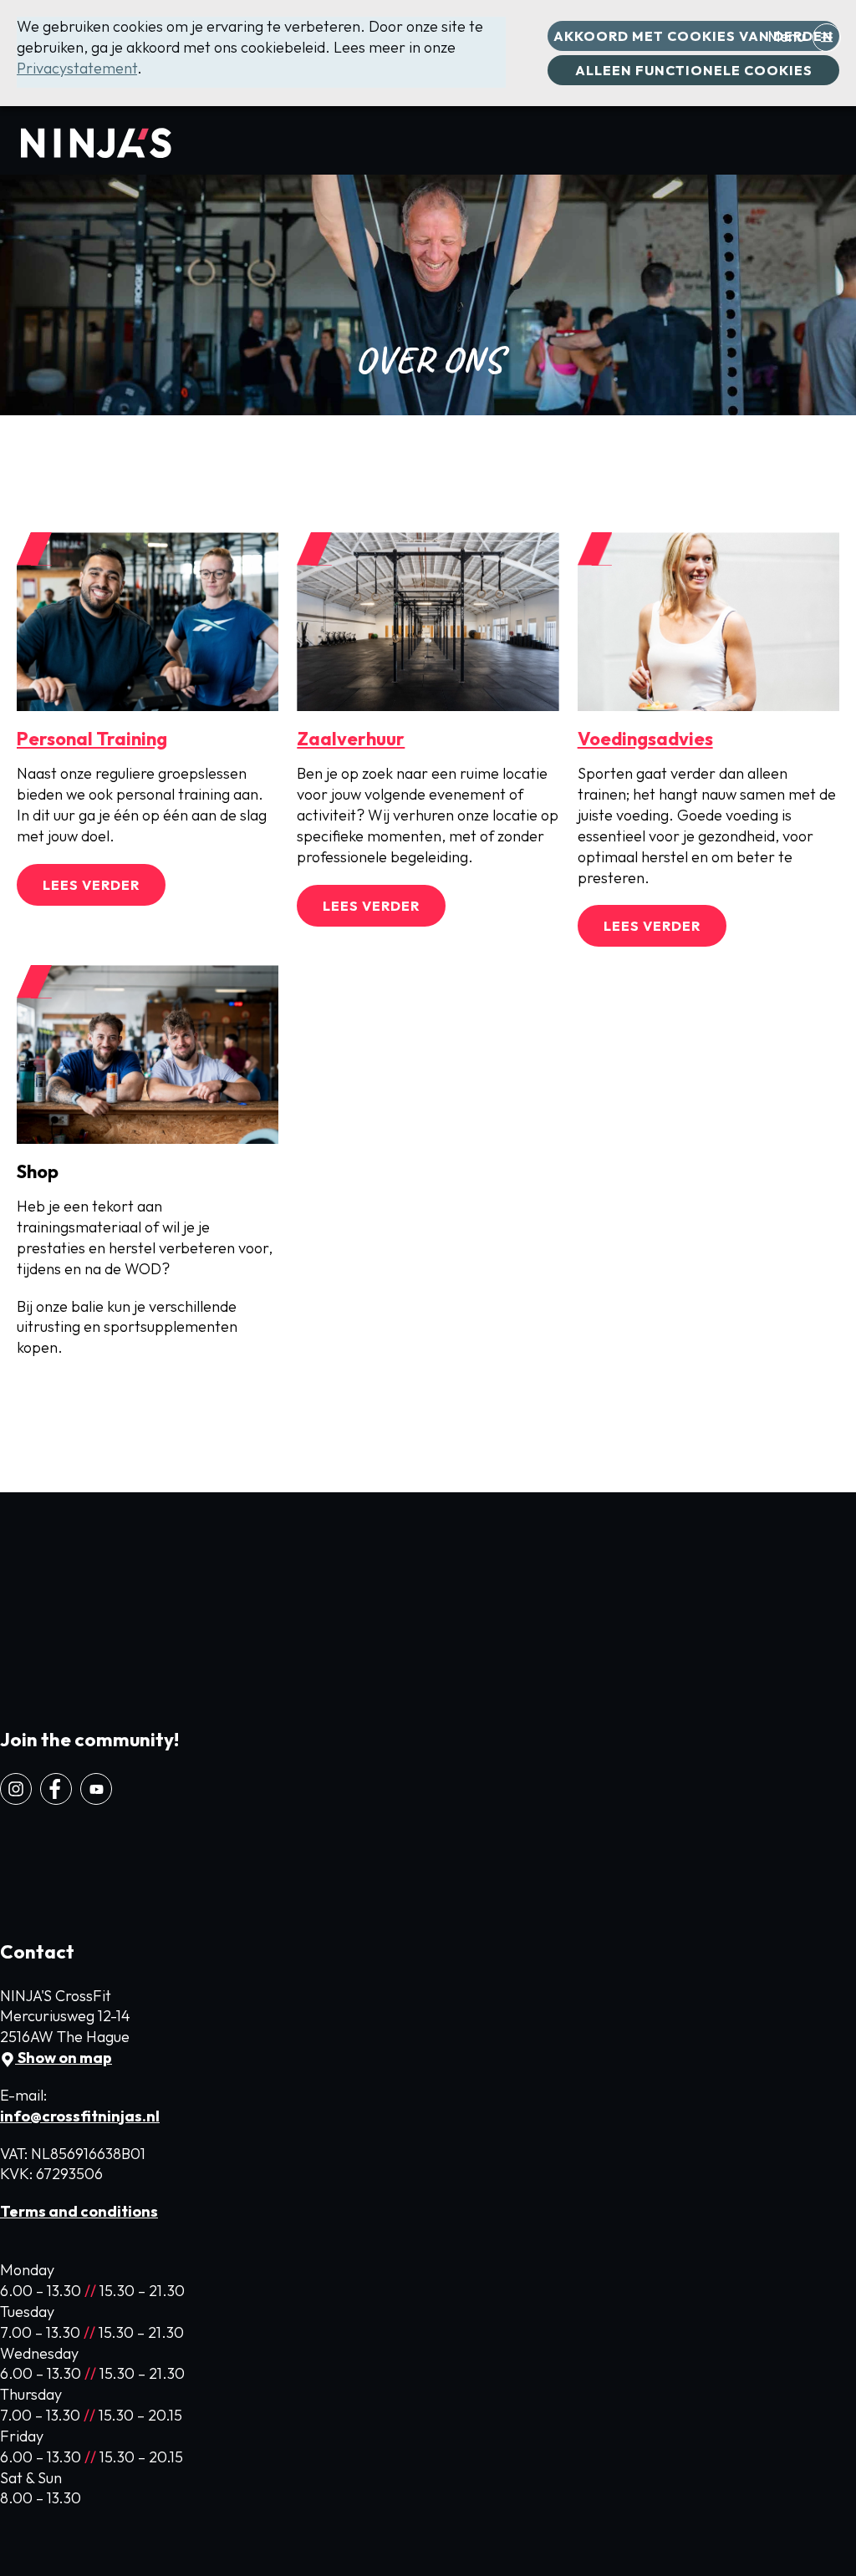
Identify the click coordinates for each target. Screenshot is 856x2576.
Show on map (64, 2058)
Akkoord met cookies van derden (693, 36)
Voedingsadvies (645, 739)
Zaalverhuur (351, 739)
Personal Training (92, 739)
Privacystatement (77, 68)
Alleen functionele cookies (694, 70)
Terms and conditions (79, 2211)
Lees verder (91, 885)
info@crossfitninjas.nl (80, 2116)
